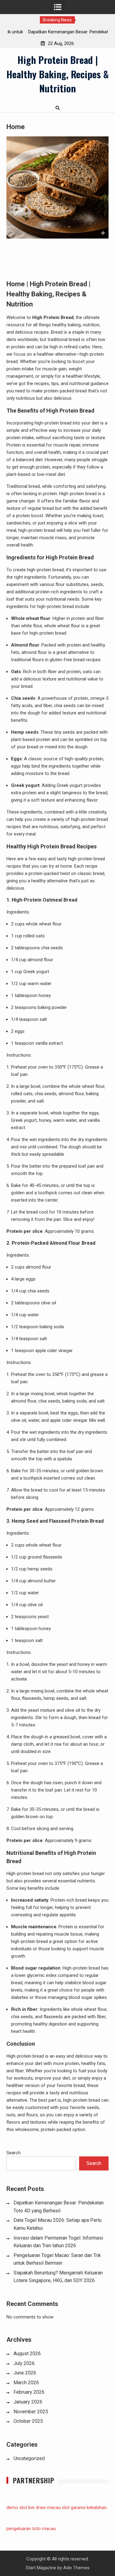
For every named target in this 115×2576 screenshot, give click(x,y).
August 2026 (27, 2354)
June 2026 (25, 2373)
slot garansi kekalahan (84, 2507)
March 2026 (26, 2383)
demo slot (17, 2507)
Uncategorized (29, 2458)
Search (13, 2153)
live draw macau (44, 2507)
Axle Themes (76, 2568)
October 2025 (28, 2421)
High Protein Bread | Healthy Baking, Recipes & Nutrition (57, 74)
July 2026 (24, 2363)
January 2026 (28, 2402)
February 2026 (29, 2392)
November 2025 (31, 2412)
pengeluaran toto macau (31, 2529)
